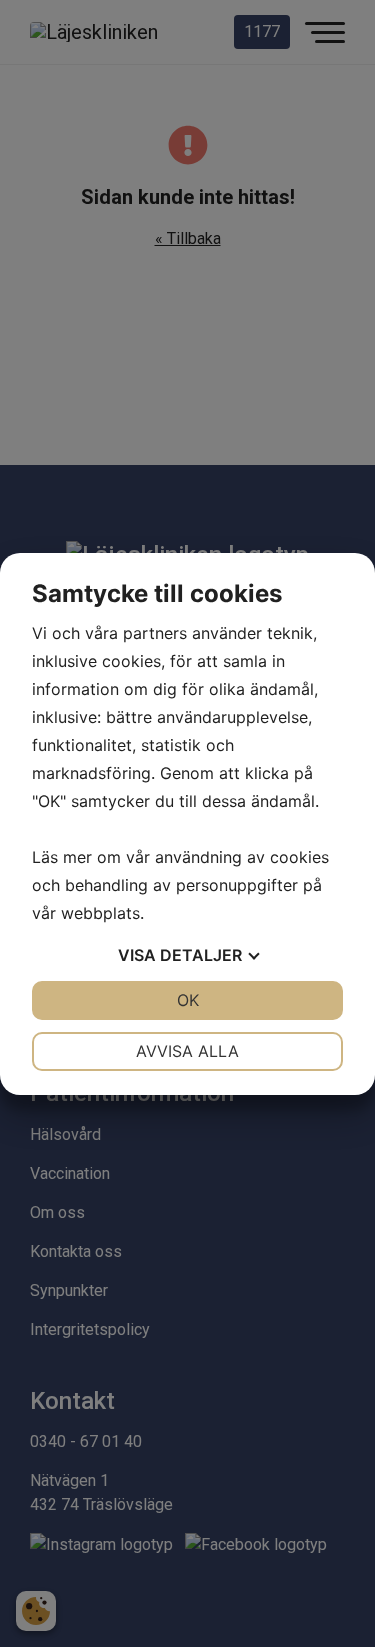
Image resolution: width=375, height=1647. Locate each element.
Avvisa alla (187, 1051)
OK (188, 1000)
